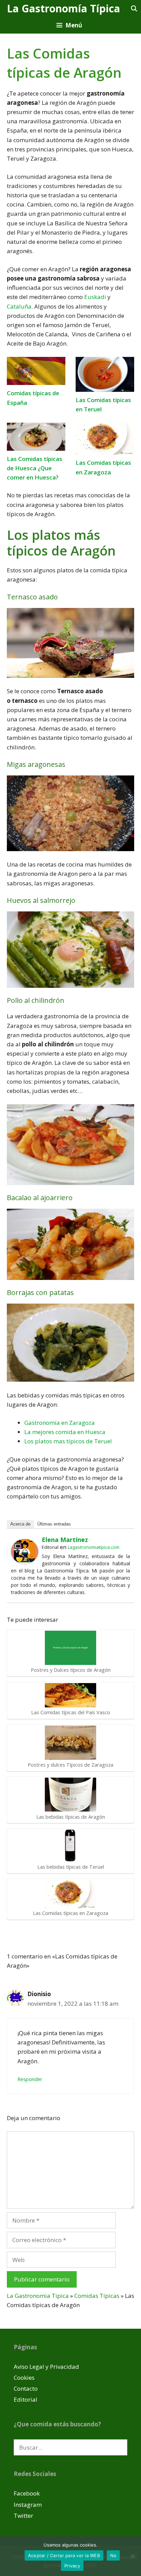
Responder (30, 2079)
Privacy (72, 2566)
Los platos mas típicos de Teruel (68, 1441)
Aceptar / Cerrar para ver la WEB (64, 2555)
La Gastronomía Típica (63, 8)
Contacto (26, 2388)
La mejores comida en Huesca (65, 1432)
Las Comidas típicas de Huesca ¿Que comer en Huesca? (35, 468)
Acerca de (20, 1524)
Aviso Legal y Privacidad (46, 2367)
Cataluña (19, 306)
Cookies (24, 2378)
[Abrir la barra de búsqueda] (134, 8)
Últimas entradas (54, 1524)
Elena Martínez (65, 1540)
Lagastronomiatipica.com (94, 1547)
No (113, 2555)
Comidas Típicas (97, 2296)
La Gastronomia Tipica (38, 2296)
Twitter (23, 2516)
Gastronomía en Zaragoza (60, 1423)
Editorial (25, 2399)
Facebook (27, 2493)
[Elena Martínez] (25, 1562)
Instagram (28, 2505)
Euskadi (95, 297)
